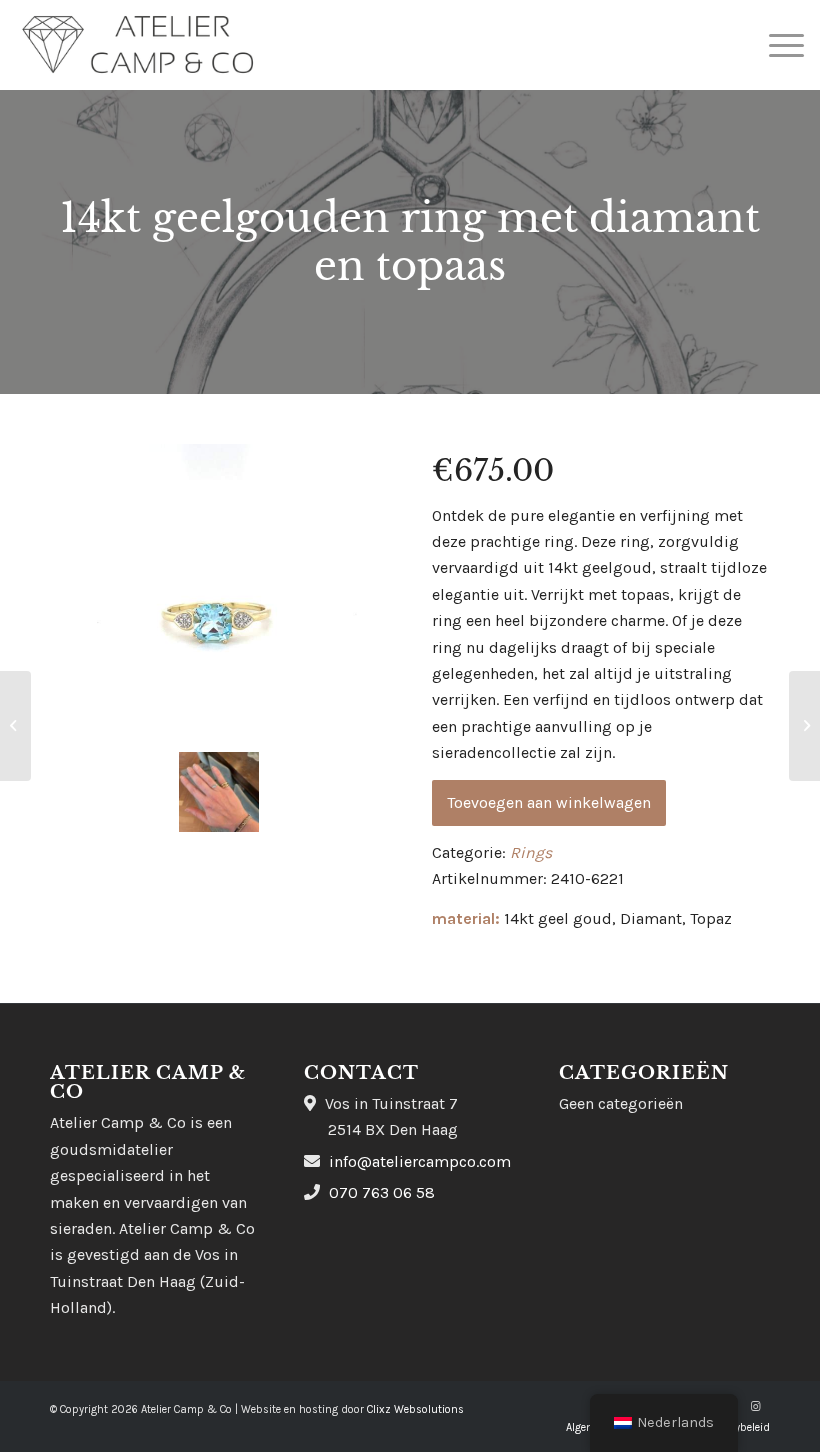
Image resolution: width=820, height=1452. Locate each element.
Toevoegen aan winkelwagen (549, 802)
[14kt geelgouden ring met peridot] (15, 726)
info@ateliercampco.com (420, 1161)
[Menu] (776, 45)
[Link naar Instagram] (755, 1407)
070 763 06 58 (382, 1192)
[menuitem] (776, 45)
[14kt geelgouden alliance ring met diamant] (804, 726)
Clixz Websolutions (415, 1409)
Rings (531, 852)
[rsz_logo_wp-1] (138, 45)
